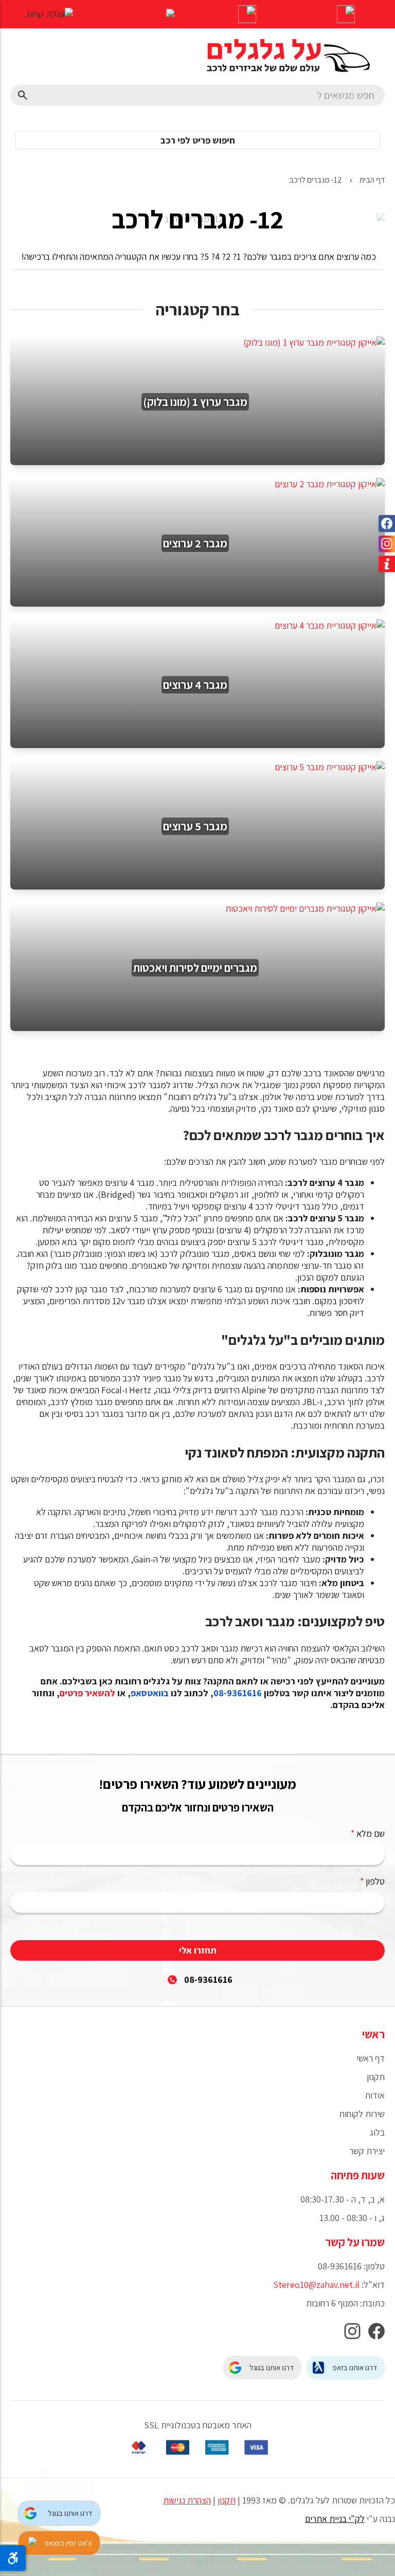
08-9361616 (208, 1979)
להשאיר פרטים (87, 1693)
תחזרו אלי (198, 1950)
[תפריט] (346, 15)
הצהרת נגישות (187, 2500)
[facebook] (376, 2334)
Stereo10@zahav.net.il (316, 2285)
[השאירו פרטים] (247, 15)
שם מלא (368, 1833)
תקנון (227, 2500)
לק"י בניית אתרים (335, 2519)
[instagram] (352, 2334)
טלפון (372, 1881)
